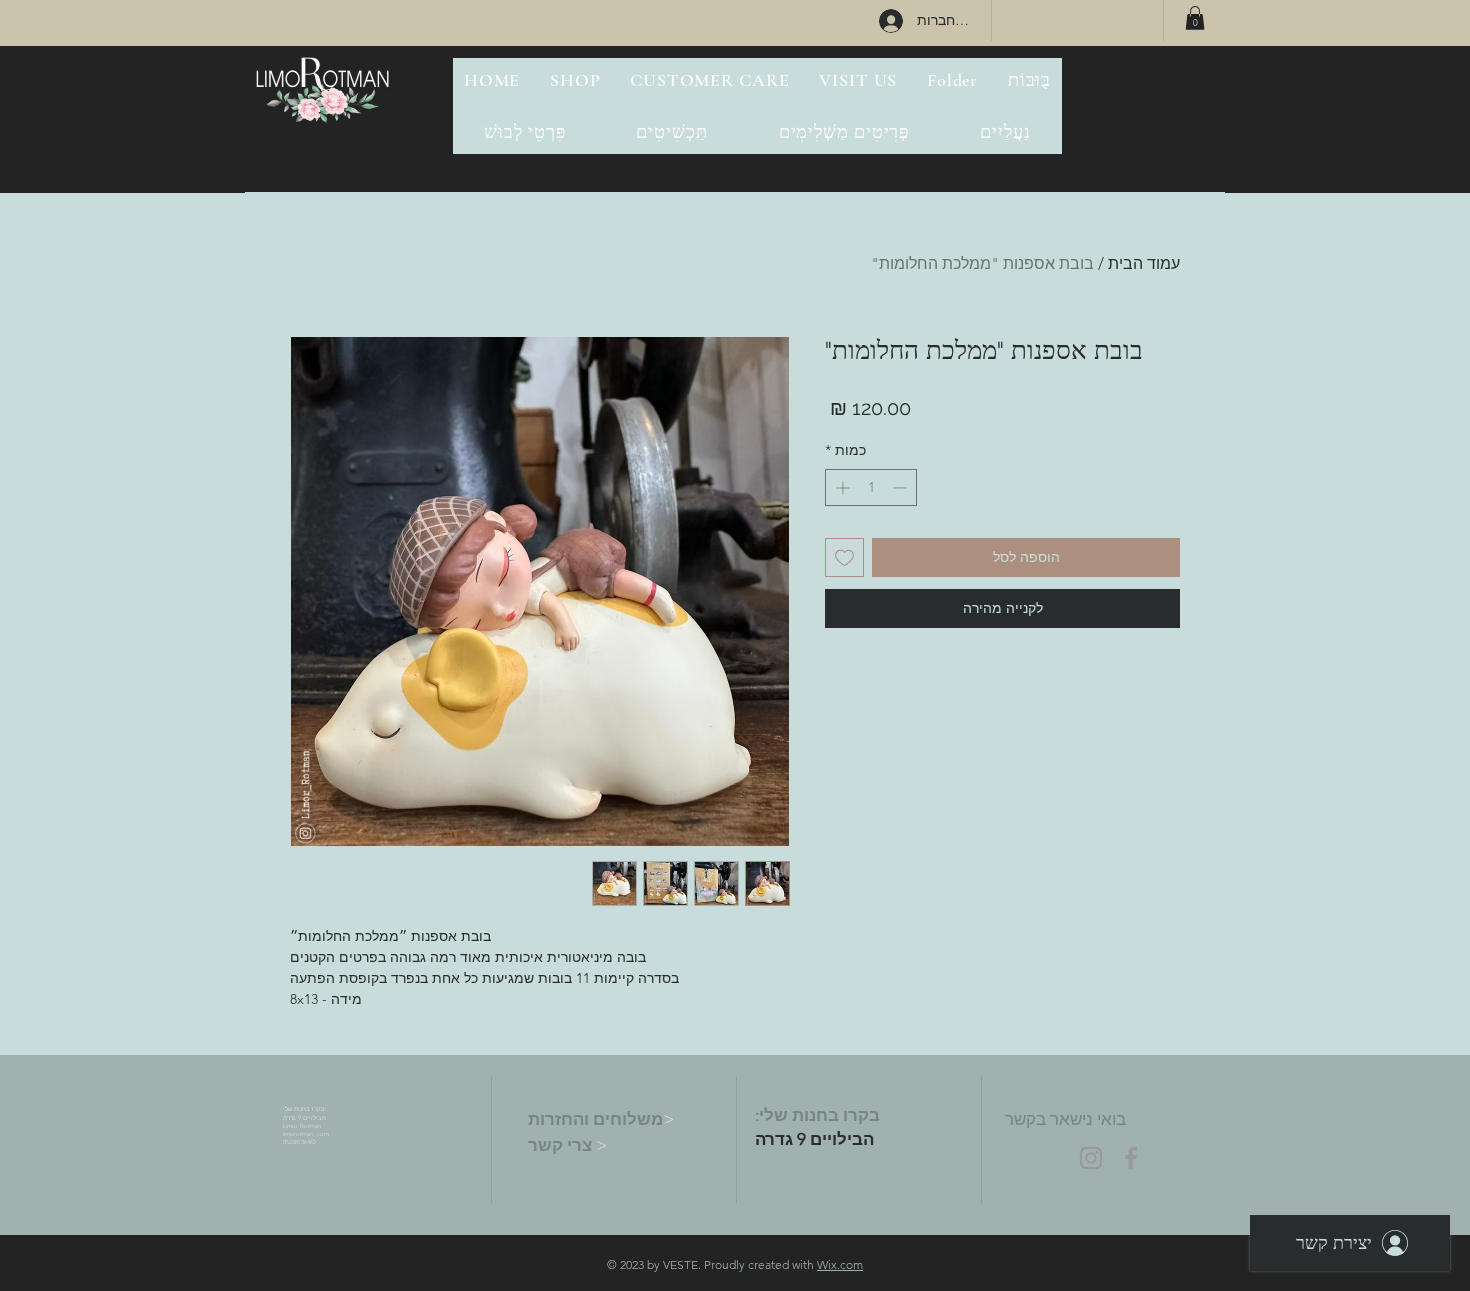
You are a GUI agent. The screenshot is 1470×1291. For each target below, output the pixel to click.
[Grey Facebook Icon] (1131, 1158)
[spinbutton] (871, 487)
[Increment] (840, 487)
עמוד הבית (1144, 263)
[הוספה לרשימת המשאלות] (844, 557)
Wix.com (840, 1264)
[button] (1195, 18)
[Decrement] (901, 487)
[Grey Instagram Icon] (1091, 1158)
